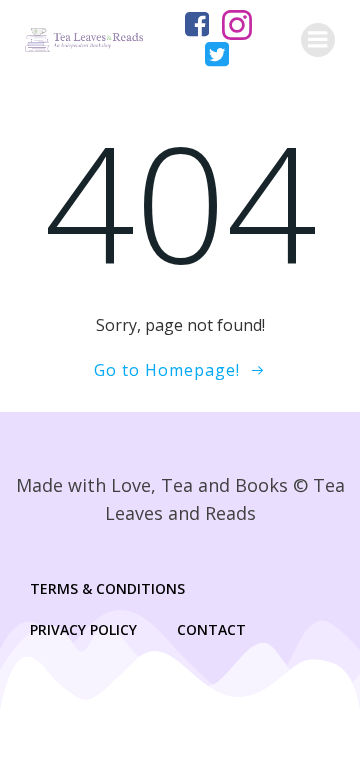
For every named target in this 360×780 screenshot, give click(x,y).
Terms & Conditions (107, 588)
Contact (211, 629)
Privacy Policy (83, 629)
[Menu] (318, 40)
